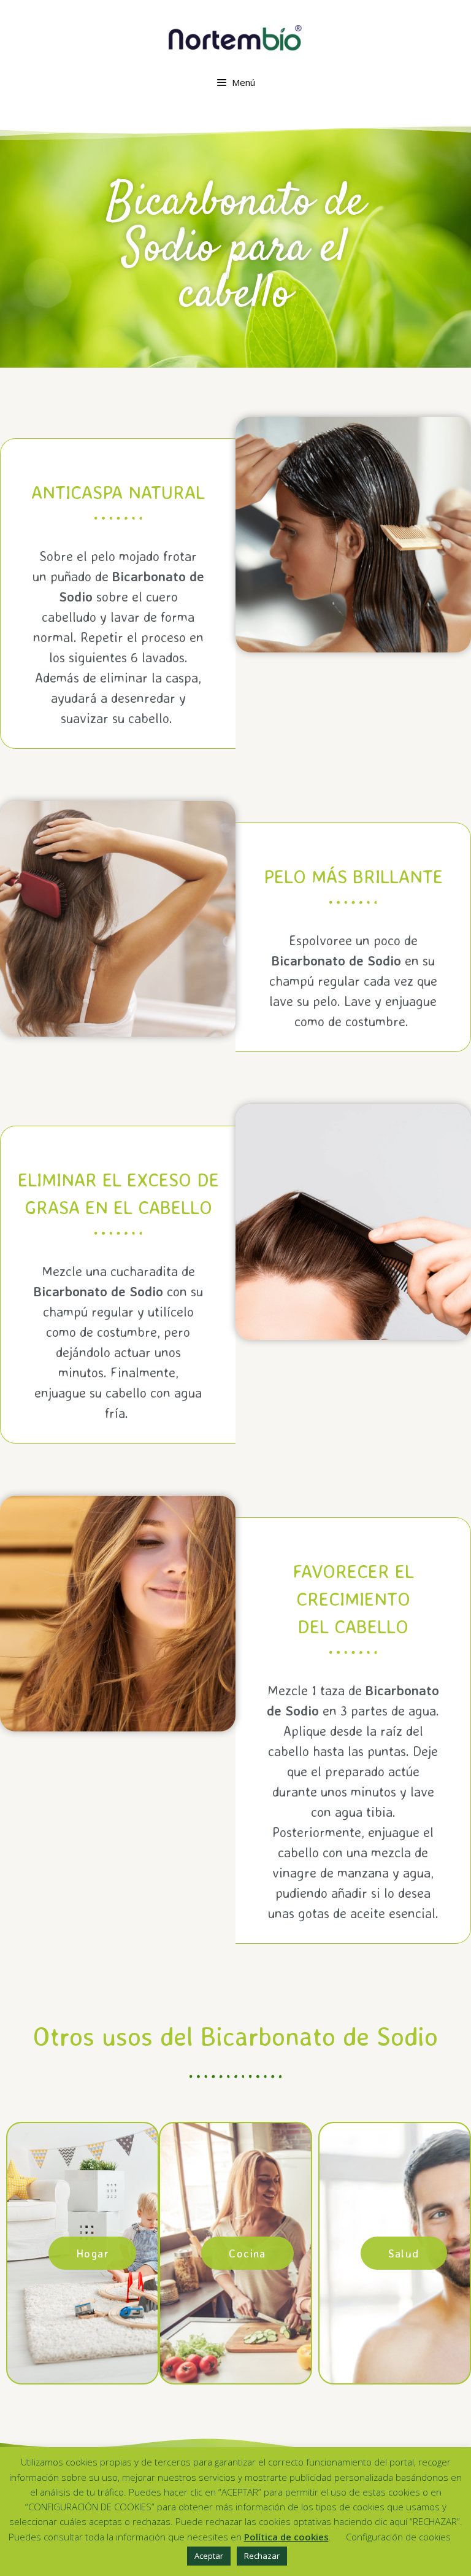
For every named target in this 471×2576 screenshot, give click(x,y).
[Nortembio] (235, 37)
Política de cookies (286, 2537)
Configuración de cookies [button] (398, 2537)
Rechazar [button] (262, 2556)
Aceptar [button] (209, 2556)
